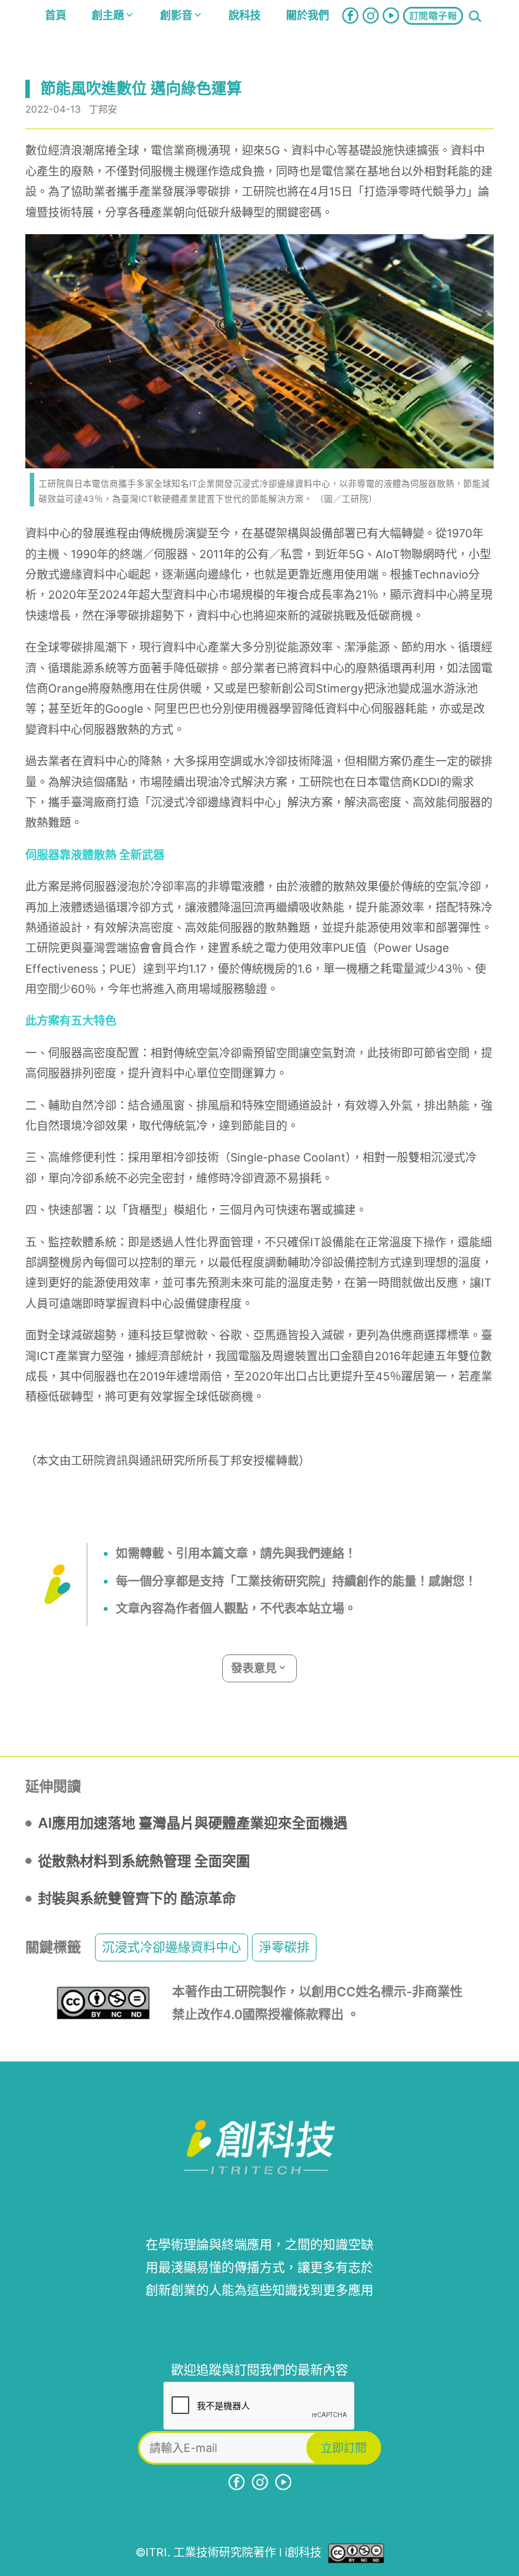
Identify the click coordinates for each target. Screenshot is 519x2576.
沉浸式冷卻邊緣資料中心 (172, 1948)
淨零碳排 (284, 1948)
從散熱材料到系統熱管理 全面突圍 (144, 1861)
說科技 (245, 15)
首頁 (56, 15)
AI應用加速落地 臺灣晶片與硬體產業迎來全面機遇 (193, 1823)
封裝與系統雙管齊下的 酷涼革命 (137, 1898)
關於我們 (308, 15)
